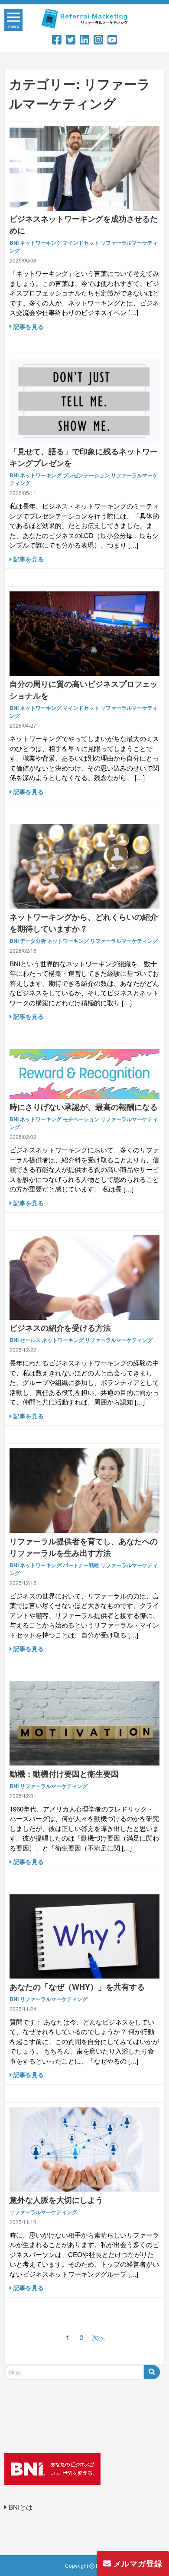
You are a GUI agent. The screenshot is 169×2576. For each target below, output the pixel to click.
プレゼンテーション (86, 475)
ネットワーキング (41, 243)
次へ (98, 2337)
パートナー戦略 (81, 1565)
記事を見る (28, 326)
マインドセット (81, 243)
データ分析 (33, 941)
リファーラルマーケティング (124, 941)
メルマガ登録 (137, 2563)
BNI (14, 243)
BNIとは (20, 2507)
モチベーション (81, 1119)
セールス (30, 1340)
